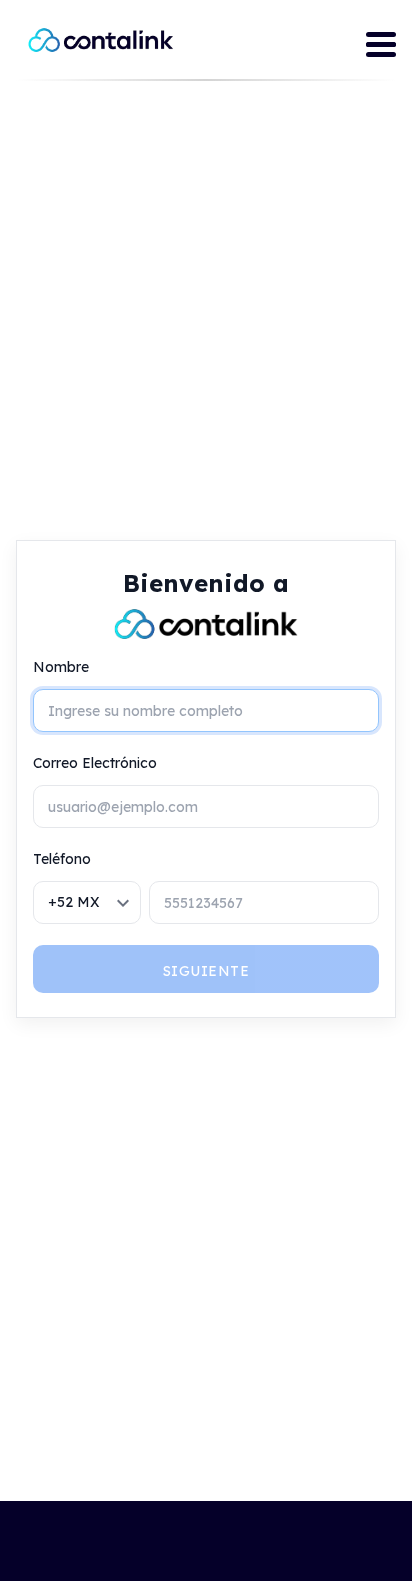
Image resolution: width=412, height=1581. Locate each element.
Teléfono (62, 859)
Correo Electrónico (95, 763)
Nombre (61, 667)
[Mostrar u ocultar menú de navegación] (381, 47)
